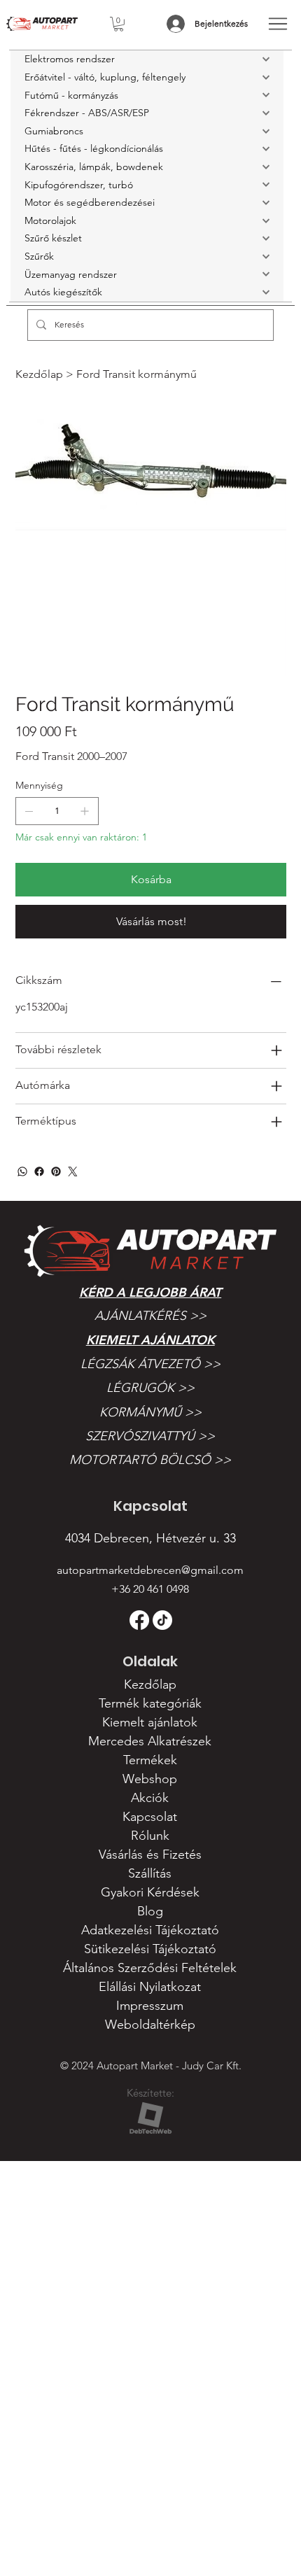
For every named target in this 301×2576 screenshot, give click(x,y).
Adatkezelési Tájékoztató (150, 1930)
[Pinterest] (56, 1171)
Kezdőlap (150, 1684)
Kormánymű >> (150, 1412)
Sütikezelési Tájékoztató (150, 1949)
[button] (119, 24)
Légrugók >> (150, 1388)
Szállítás (150, 1873)
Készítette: (150, 2093)
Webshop (150, 1779)
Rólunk (150, 1836)
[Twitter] (73, 1171)
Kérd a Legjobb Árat (150, 1292)
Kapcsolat (150, 1817)
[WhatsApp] (22, 1171)
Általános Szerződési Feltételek (150, 1968)
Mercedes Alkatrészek (150, 1741)
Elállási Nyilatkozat (150, 1987)
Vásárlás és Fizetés (150, 1854)
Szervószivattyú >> (150, 1436)
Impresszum (150, 2006)
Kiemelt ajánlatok (150, 1340)
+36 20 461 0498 (150, 1589)
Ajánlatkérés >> (150, 1316)
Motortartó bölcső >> (150, 1460)
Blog (150, 1911)
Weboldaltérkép (150, 2025)
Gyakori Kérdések (150, 1892)
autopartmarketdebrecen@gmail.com (150, 1570)
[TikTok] (162, 1620)
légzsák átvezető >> (150, 1364)
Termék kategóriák (150, 1703)
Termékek (150, 1760)
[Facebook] (39, 1171)
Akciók (150, 1798)
